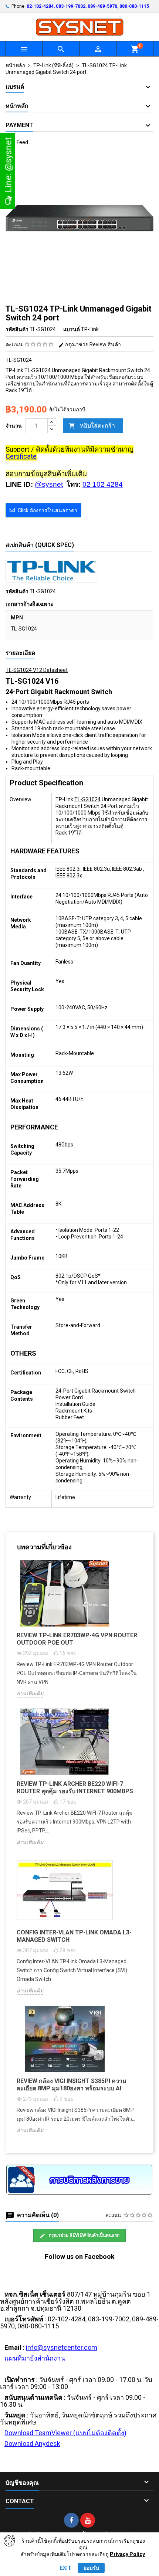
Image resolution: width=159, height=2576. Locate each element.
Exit (66, 2568)
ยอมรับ (91, 2568)
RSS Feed (17, 142)
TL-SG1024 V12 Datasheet (37, 670)
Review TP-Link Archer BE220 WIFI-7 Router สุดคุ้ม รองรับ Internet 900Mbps (75, 1787)
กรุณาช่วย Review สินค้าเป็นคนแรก (84, 2235)
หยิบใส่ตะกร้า (92, 426)
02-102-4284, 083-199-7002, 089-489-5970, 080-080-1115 (88, 6)
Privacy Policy (127, 2554)
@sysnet (49, 484)
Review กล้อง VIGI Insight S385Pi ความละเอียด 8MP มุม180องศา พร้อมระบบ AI (72, 2085)
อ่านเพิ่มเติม (30, 1693)
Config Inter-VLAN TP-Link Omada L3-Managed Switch (74, 1936)
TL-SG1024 (87, 799)
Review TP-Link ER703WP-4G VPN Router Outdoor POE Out (77, 1639)
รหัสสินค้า (17, 329)
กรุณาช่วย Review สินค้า (92, 344)
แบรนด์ (72, 329)
